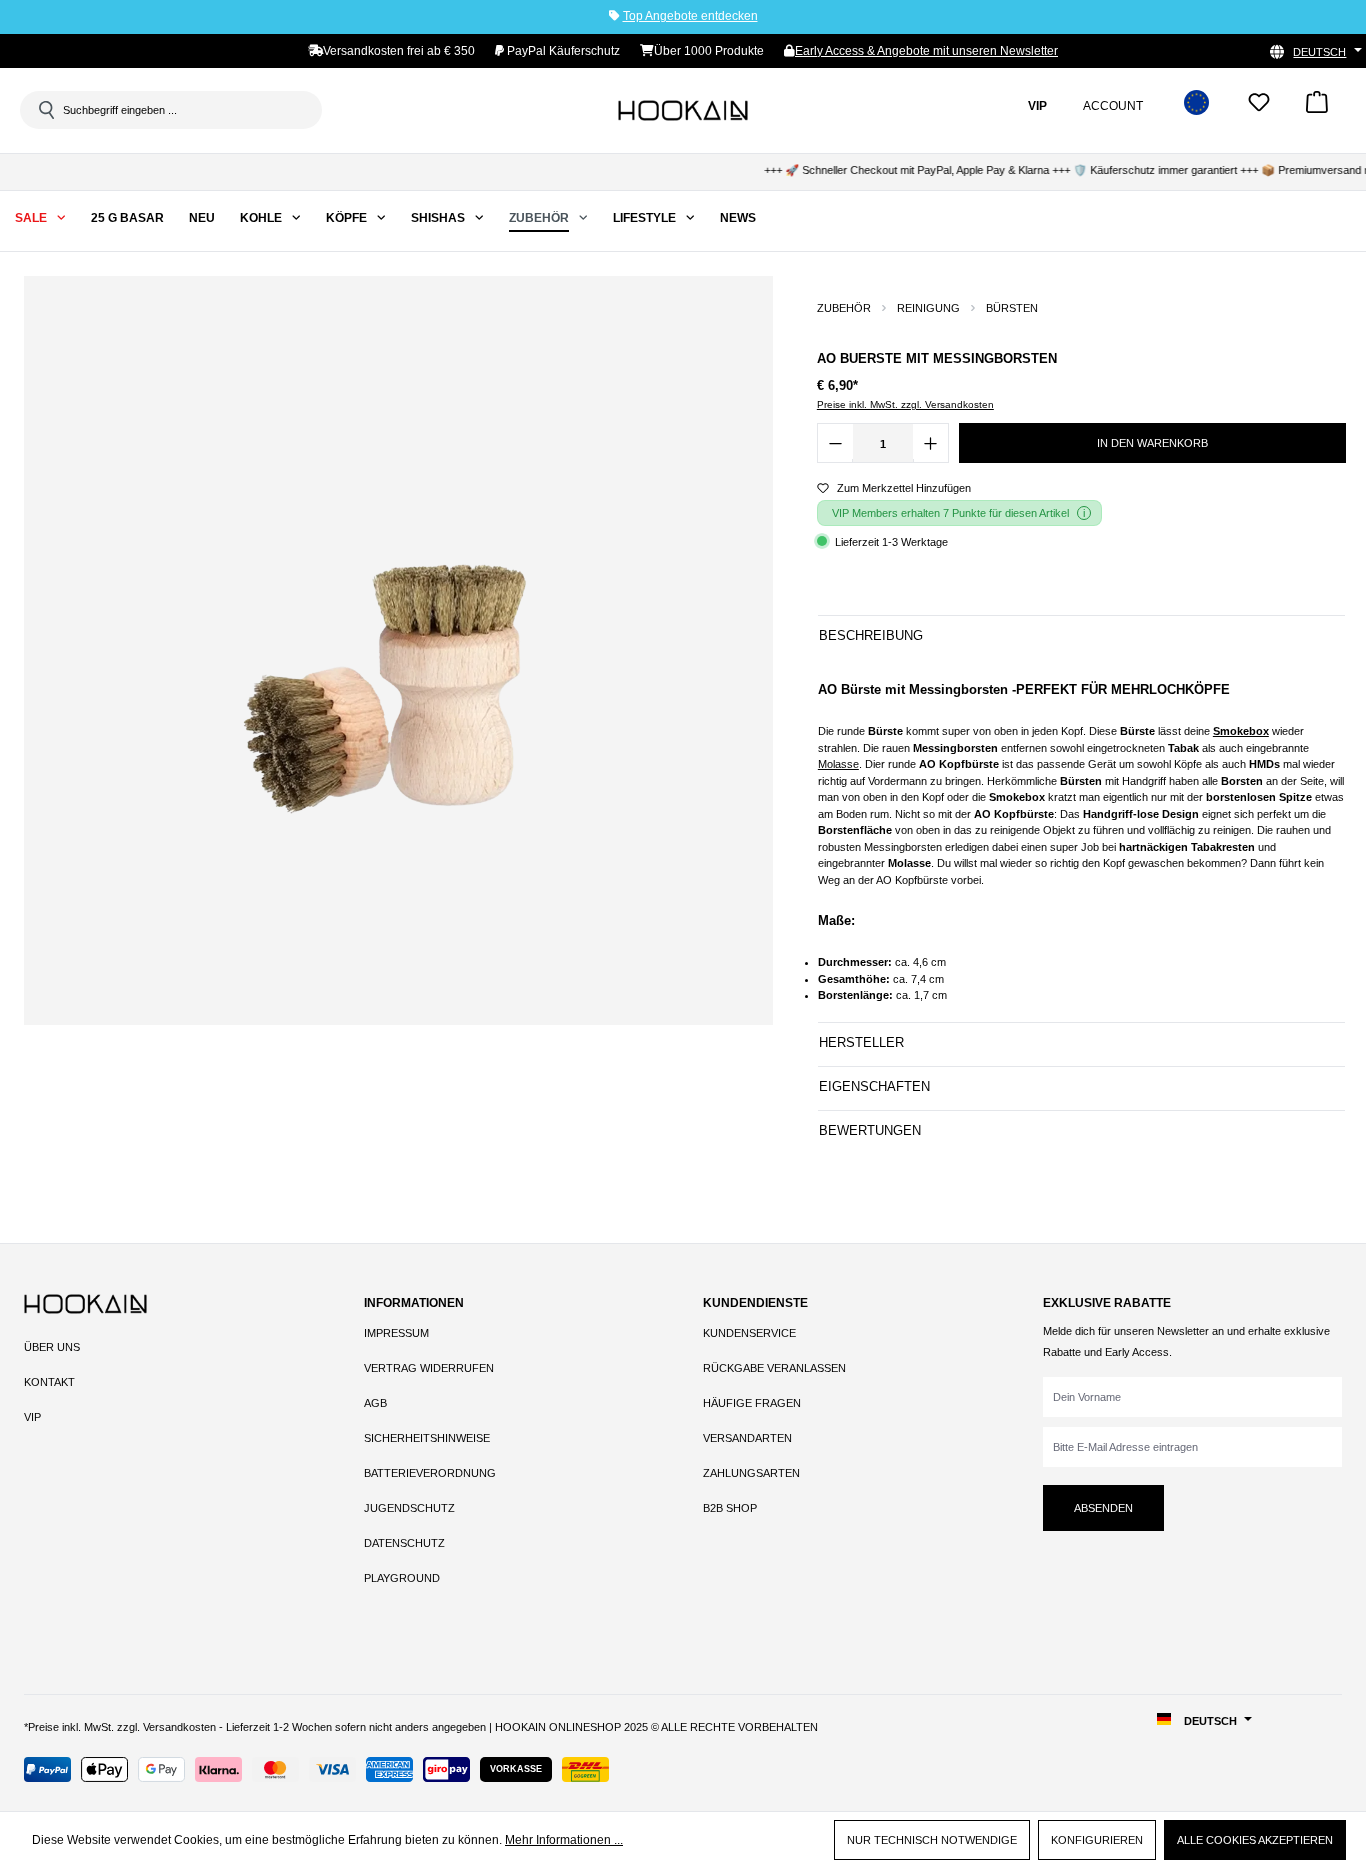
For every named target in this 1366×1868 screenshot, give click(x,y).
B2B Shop (730, 1508)
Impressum (396, 1333)
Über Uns (52, 1347)
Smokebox (1241, 731)
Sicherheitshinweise (427, 1438)
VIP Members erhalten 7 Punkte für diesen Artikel (950, 513)
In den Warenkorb (1152, 443)
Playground (402, 1578)
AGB (375, 1403)
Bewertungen (870, 1130)
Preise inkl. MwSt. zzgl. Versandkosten (905, 404)
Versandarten (747, 1438)
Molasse (838, 764)
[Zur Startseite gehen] (683, 110)
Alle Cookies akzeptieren (1255, 1840)
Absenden (1103, 1508)
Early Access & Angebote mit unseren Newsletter (926, 51)
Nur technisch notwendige (932, 1840)
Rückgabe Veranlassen (774, 1368)
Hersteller (861, 1042)
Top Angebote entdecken (690, 16)
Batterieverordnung (430, 1473)
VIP (32, 1417)
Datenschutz (404, 1543)
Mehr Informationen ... (564, 1840)
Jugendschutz (409, 1508)
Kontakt (49, 1382)
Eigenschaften (874, 1086)
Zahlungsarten (751, 1473)
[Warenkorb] (1317, 108)
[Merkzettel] (1259, 108)
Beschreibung (871, 635)
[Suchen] (45, 110)
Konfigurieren (1097, 1840)
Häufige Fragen (752, 1403)
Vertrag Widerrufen (429, 1368)
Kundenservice (749, 1333)
